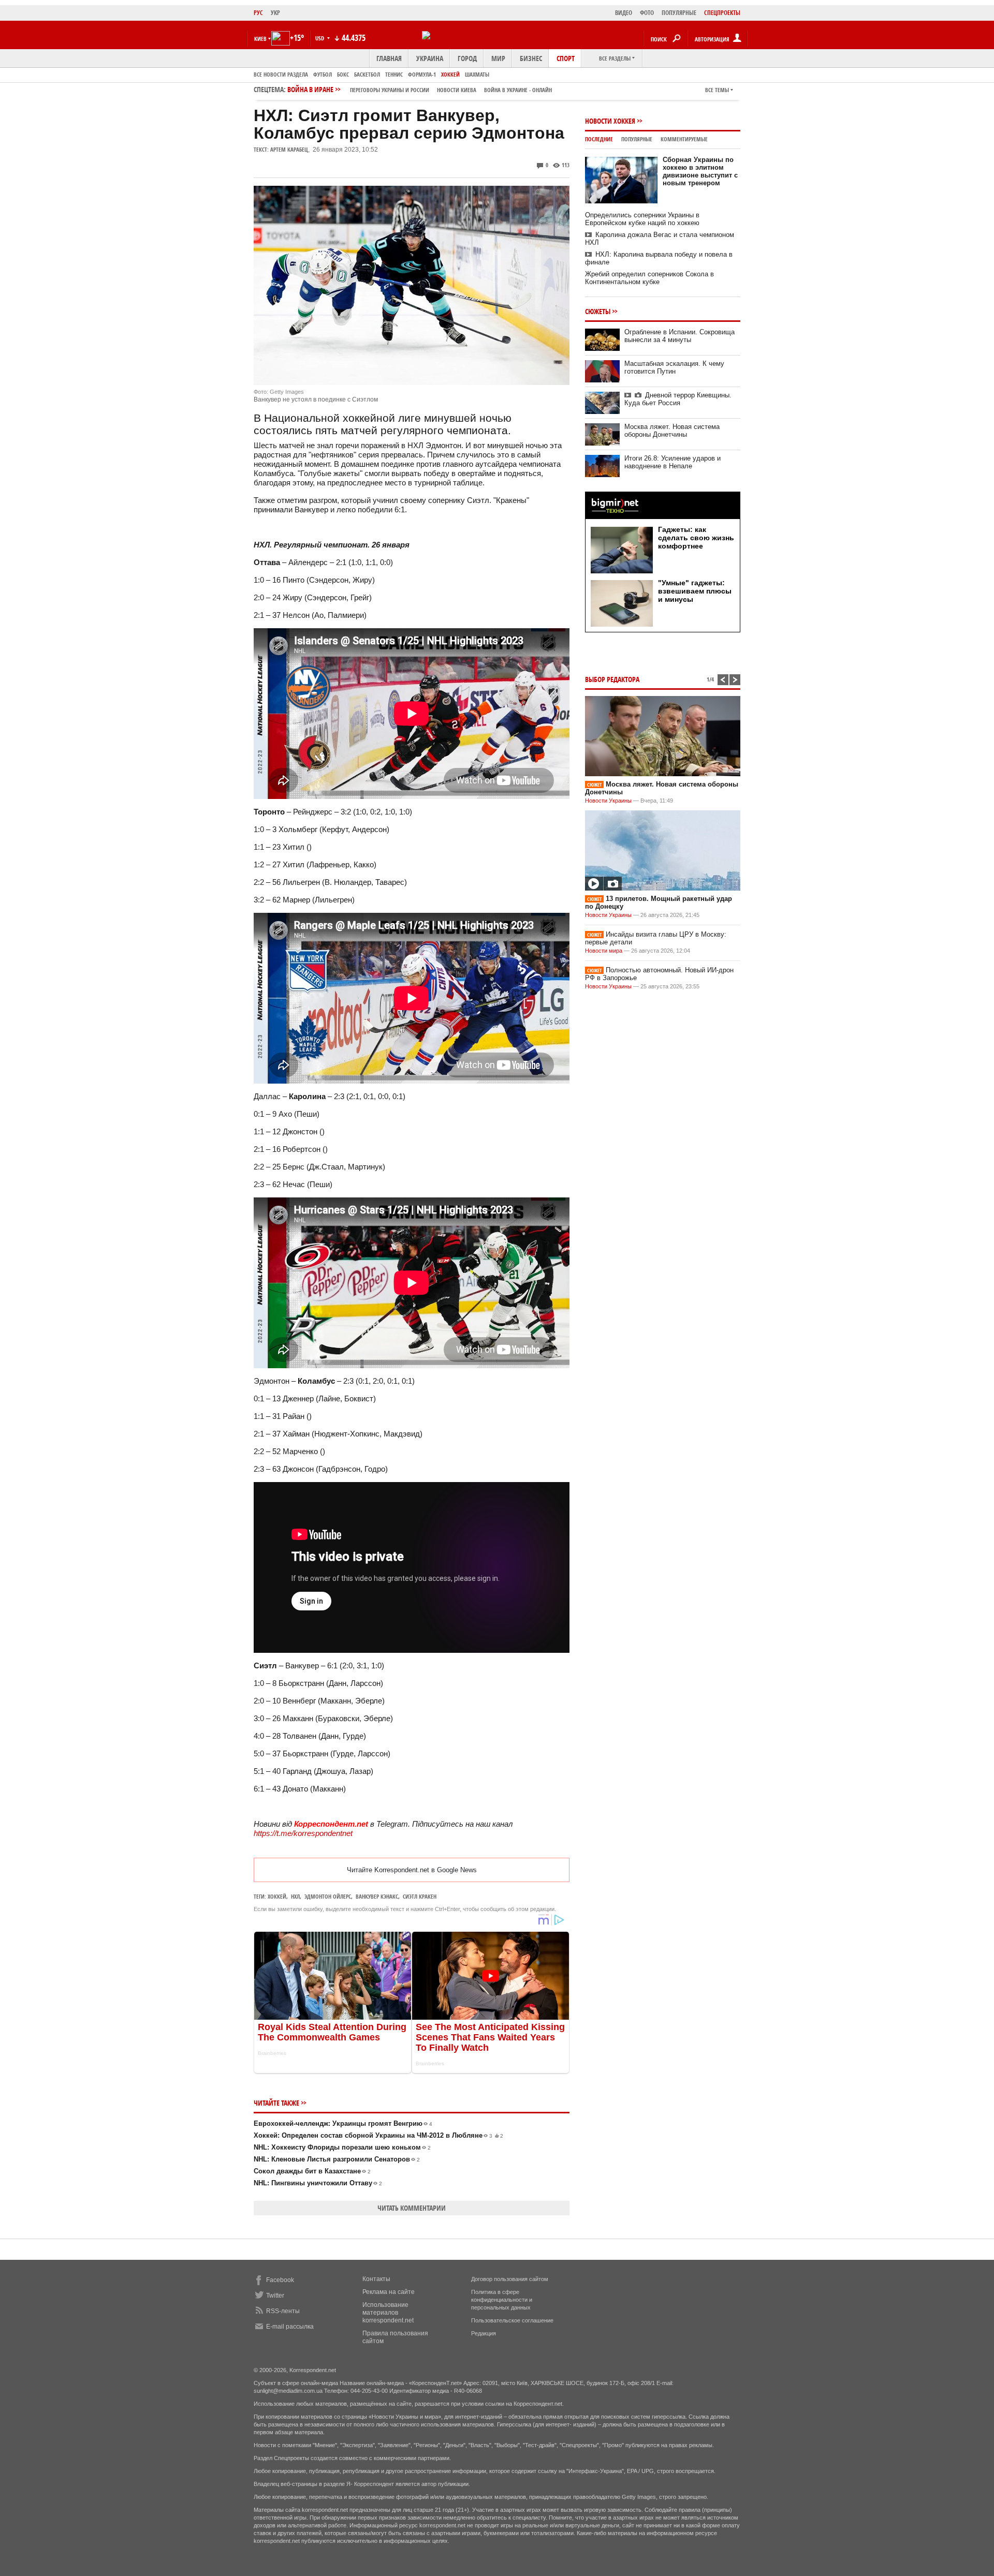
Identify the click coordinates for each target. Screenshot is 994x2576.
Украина (430, 58)
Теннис (394, 74)
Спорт (566, 58)
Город (467, 58)
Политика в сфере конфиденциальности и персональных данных (502, 2300)
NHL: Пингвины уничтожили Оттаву (318, 2183)
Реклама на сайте (389, 2292)
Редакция (484, 2333)
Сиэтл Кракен (420, 1896)
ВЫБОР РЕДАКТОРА (612, 679)
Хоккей (450, 74)
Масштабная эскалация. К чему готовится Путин (674, 367)
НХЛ (295, 1896)
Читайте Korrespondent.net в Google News (412, 1870)
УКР (275, 13)
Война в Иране (420, 89)
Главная (389, 58)
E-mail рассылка (290, 2327)
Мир (498, 58)
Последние (599, 139)
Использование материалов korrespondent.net (388, 2313)
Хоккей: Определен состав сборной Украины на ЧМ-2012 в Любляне (378, 2135)
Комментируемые (684, 139)
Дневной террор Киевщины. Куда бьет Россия (678, 399)
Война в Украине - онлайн (518, 90)
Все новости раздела (281, 74)
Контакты (376, 2279)
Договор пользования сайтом (510, 2279)
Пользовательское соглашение (512, 2320)
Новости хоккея (610, 121)
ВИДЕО (624, 13)
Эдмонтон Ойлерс (328, 1896)
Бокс (343, 74)
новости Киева (457, 90)
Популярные (637, 139)
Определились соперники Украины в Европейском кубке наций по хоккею (642, 219)
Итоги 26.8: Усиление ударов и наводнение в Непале (673, 462)
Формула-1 (422, 74)
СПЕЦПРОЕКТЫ (722, 13)
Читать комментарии (412, 2208)
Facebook (280, 2280)
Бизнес (531, 58)
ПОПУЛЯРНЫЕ (679, 13)
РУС (258, 13)
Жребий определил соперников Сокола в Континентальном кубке (649, 278)
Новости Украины (608, 801)
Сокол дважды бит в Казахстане (312, 2171)
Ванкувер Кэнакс (377, 1896)
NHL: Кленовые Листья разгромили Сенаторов (337, 2159)
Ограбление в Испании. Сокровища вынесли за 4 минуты (679, 336)
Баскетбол (367, 74)
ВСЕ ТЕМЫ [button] (717, 90)
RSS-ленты (283, 2311)
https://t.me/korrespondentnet (303, 1833)
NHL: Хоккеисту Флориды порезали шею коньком (342, 2147)
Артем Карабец (289, 149)
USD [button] (320, 38)
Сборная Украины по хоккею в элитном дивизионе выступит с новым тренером (700, 171)
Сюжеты (598, 311)
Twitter (275, 2296)
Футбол (323, 74)
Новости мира (604, 951)
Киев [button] (260, 39)
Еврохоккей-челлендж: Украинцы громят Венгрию (343, 2123)
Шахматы (477, 74)
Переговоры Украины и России (390, 90)
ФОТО (647, 13)
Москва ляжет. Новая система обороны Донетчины (672, 431)
